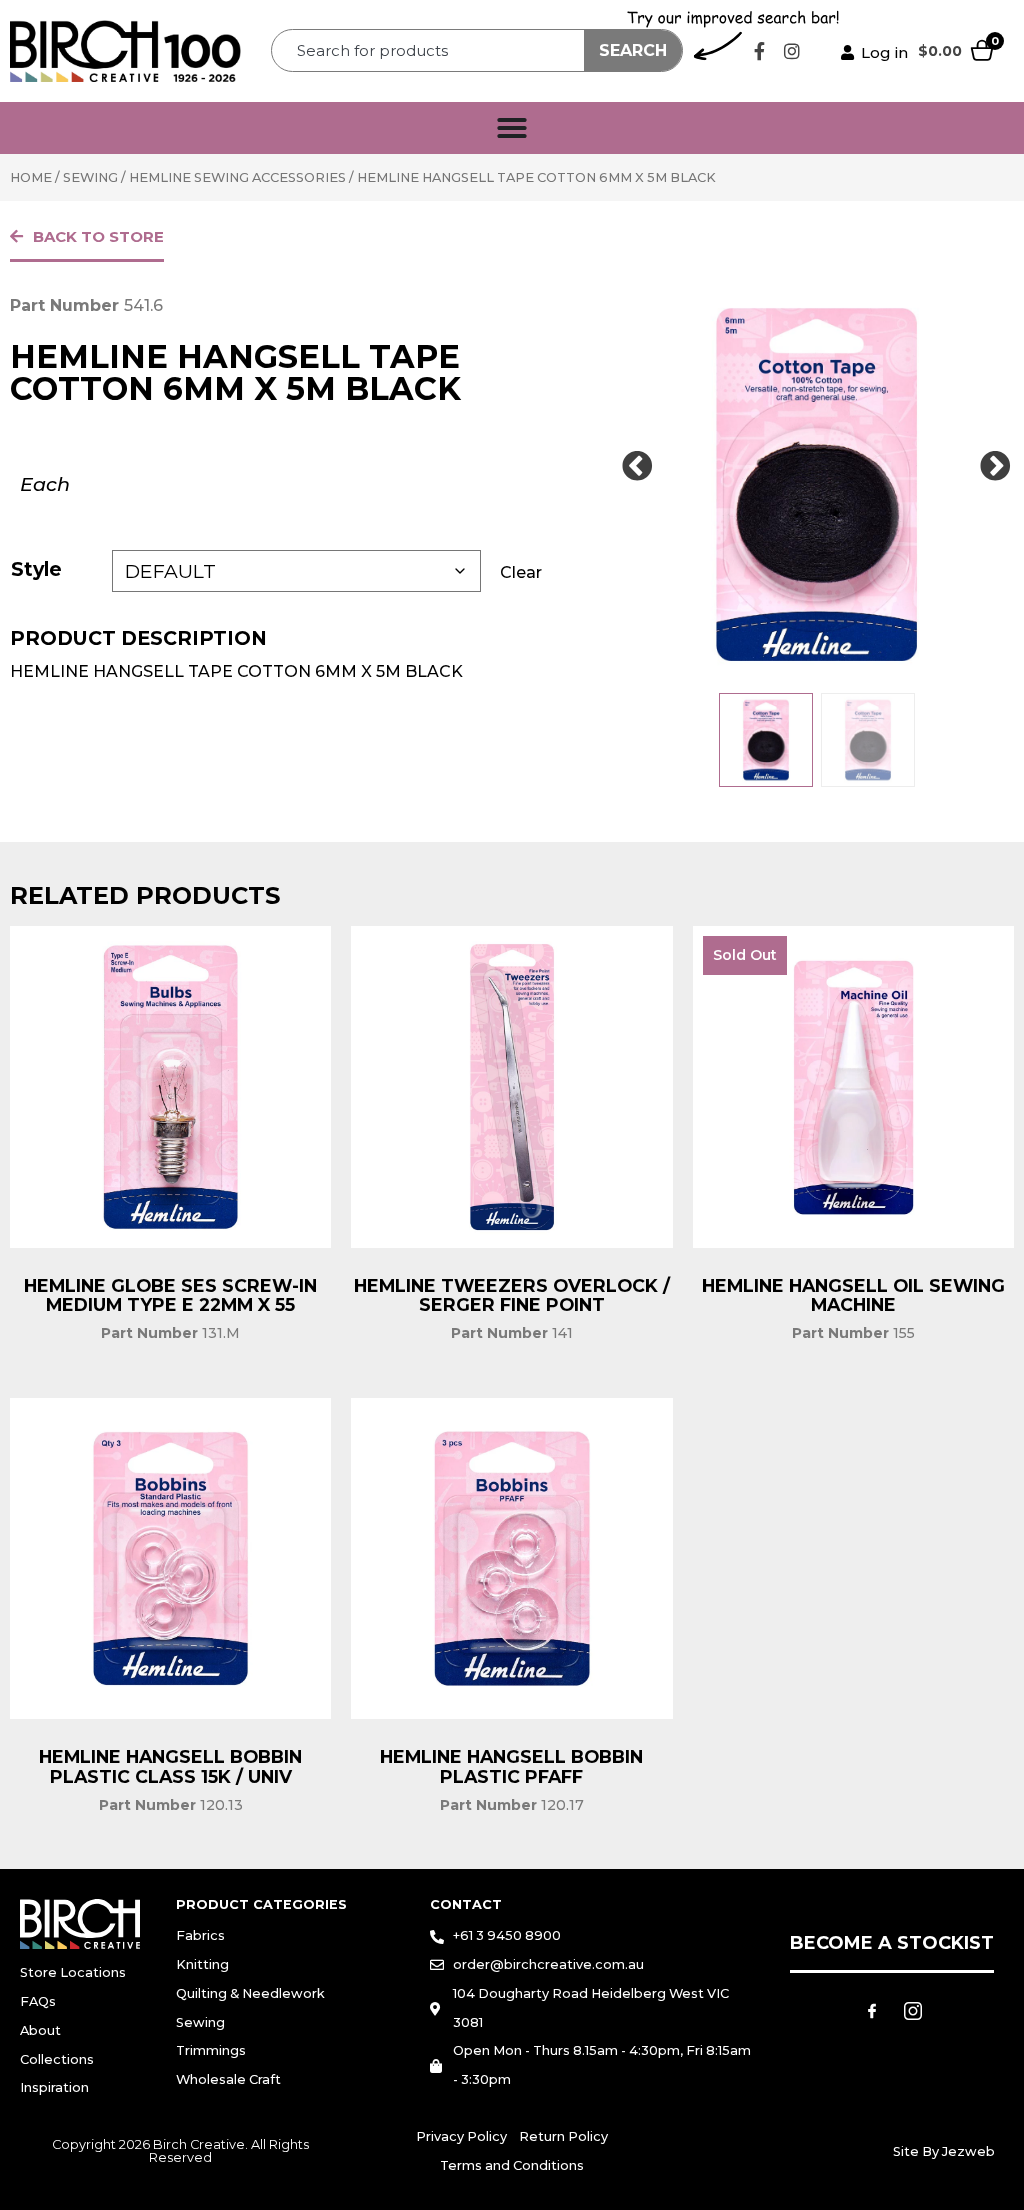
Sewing (90, 177)
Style (36, 569)
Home (31, 177)
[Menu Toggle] (512, 128)
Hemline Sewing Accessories (237, 177)
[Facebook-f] (759, 51)
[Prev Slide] (637, 467)
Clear (521, 572)
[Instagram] (792, 51)
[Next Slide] (996, 467)
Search (633, 50)
